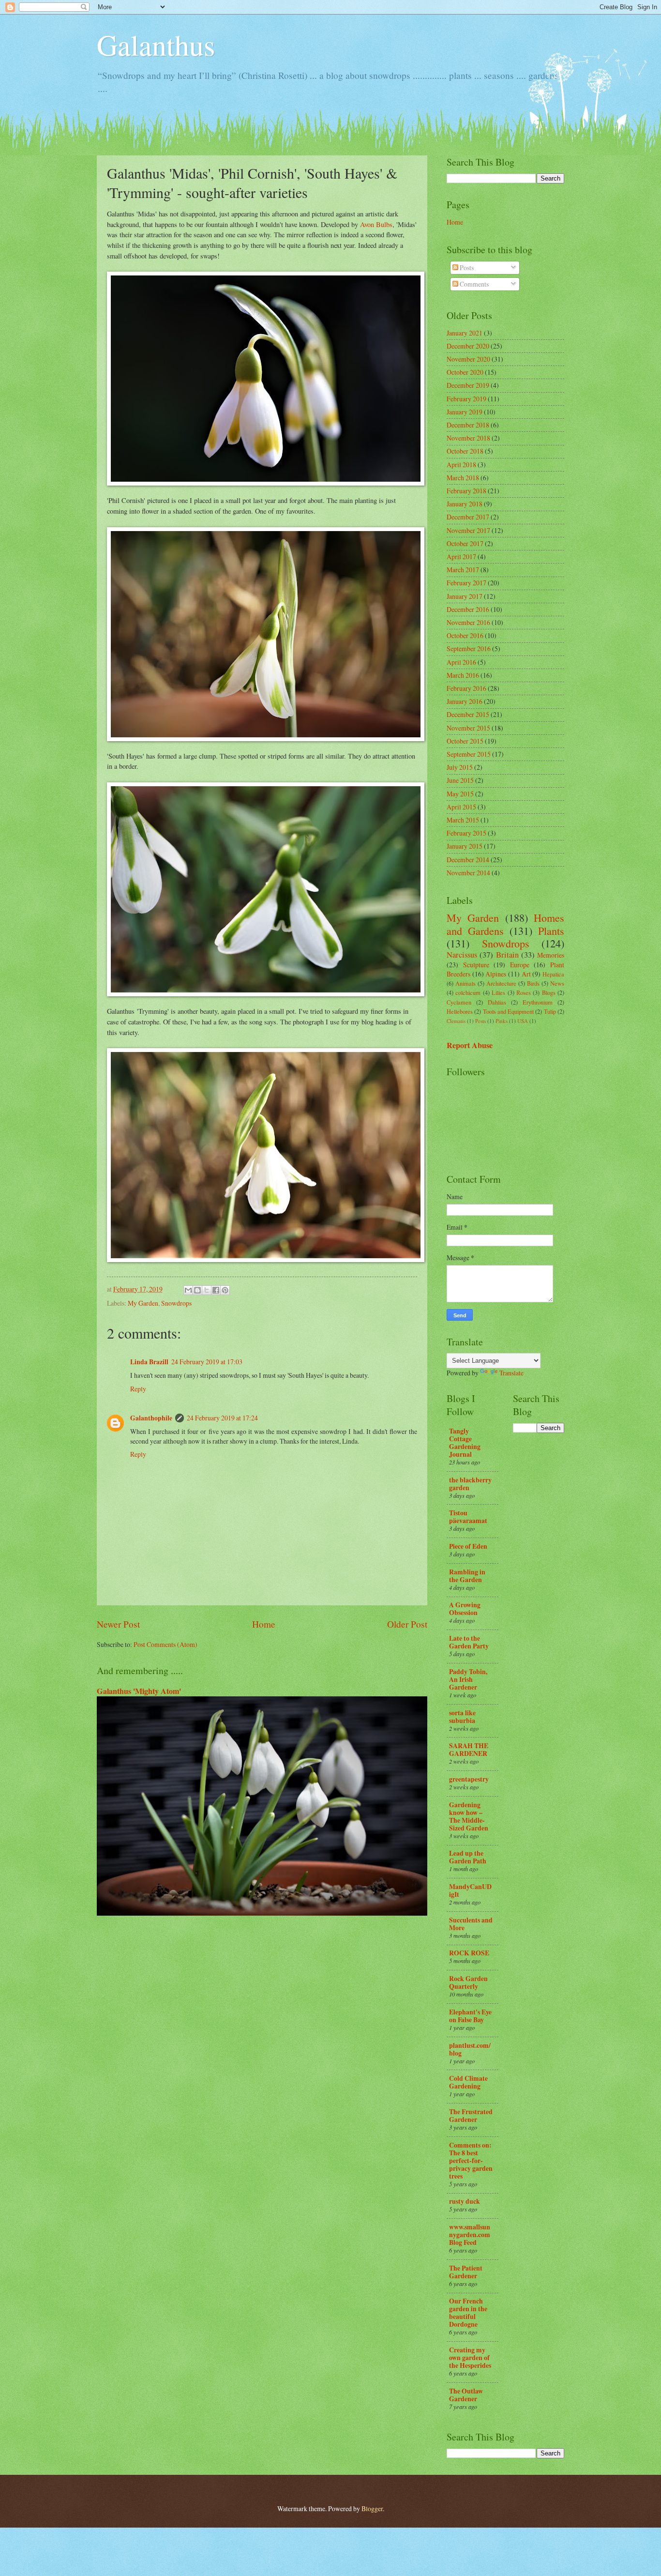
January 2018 (465, 504)
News (557, 983)
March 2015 (463, 820)
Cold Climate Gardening (468, 2082)
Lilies (498, 992)
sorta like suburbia (462, 1717)
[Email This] (188, 1290)
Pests (481, 1021)
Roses (524, 992)
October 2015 (465, 741)
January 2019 (465, 412)
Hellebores (460, 1011)
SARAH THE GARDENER (469, 1750)
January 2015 (465, 846)
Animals (466, 983)
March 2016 (463, 675)
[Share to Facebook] (216, 1290)
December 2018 (468, 425)
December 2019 (468, 385)
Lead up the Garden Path (468, 1857)
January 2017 (465, 596)
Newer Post (118, 1624)
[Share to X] (207, 1290)
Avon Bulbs (376, 224)
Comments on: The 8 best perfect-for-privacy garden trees (471, 2161)
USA (523, 1021)
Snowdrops (176, 1303)
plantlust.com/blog (470, 2049)
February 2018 (466, 491)
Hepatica (553, 974)
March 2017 (463, 570)
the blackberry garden (470, 1484)
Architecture (501, 983)
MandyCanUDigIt (470, 1890)
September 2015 (469, 754)
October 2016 (465, 635)
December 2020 (468, 346)
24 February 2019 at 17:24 (222, 1418)
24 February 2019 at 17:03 (207, 1362)
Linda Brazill (149, 1362)
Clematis (456, 1021)
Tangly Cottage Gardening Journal (465, 1443)
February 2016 (466, 688)
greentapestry (469, 1779)
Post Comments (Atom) (165, 1644)
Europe (520, 965)
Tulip (550, 1011)
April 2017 (461, 556)
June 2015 (460, 780)
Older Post (407, 1624)
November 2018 (468, 438)
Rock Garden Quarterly (468, 1982)
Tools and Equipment (509, 1011)
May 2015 (460, 794)
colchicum (468, 992)
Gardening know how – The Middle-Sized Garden (469, 1816)
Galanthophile (151, 1418)
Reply (138, 1389)
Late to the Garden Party (469, 1642)
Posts (466, 267)
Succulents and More (471, 1924)
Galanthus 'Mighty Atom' (139, 1691)
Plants (551, 931)
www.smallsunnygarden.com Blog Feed (470, 2235)
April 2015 (461, 807)
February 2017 (466, 583)
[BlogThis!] (197, 1290)
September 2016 (469, 648)
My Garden (143, 1303)
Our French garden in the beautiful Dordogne (468, 2313)
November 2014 (468, 873)
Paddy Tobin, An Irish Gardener (468, 1679)
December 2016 (468, 609)
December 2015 (468, 714)
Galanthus (156, 45)
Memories (551, 955)
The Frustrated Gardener (471, 2116)
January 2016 (465, 701)
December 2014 (468, 860)
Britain (507, 955)
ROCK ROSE (469, 1953)
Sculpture (476, 965)
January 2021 (465, 333)
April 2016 (461, 662)
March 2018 (463, 478)
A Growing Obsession (465, 1609)
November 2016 (468, 622)
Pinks (502, 1021)
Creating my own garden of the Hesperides (470, 2358)
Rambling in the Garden (467, 1576)
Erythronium (538, 1002)
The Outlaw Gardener (466, 2395)
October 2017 (465, 543)
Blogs (549, 992)
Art (526, 974)
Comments (473, 284)
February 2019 (466, 399)
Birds (533, 983)
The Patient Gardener (466, 2272)
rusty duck (465, 2201)
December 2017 (468, 517)
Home (264, 1624)
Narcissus (462, 955)
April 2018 (461, 465)
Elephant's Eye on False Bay (470, 2016)
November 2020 (468, 359)
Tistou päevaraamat (468, 1517)
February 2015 (466, 833)
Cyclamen (459, 1002)
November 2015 (468, 728)
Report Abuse (470, 1045)
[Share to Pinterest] (225, 1290)
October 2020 (465, 372)
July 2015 (460, 767)
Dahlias (497, 1002)
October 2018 (465, 451)
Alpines (496, 974)
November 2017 (468, 530)
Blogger (372, 2508)
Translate (511, 1373)
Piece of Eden (468, 1546)
